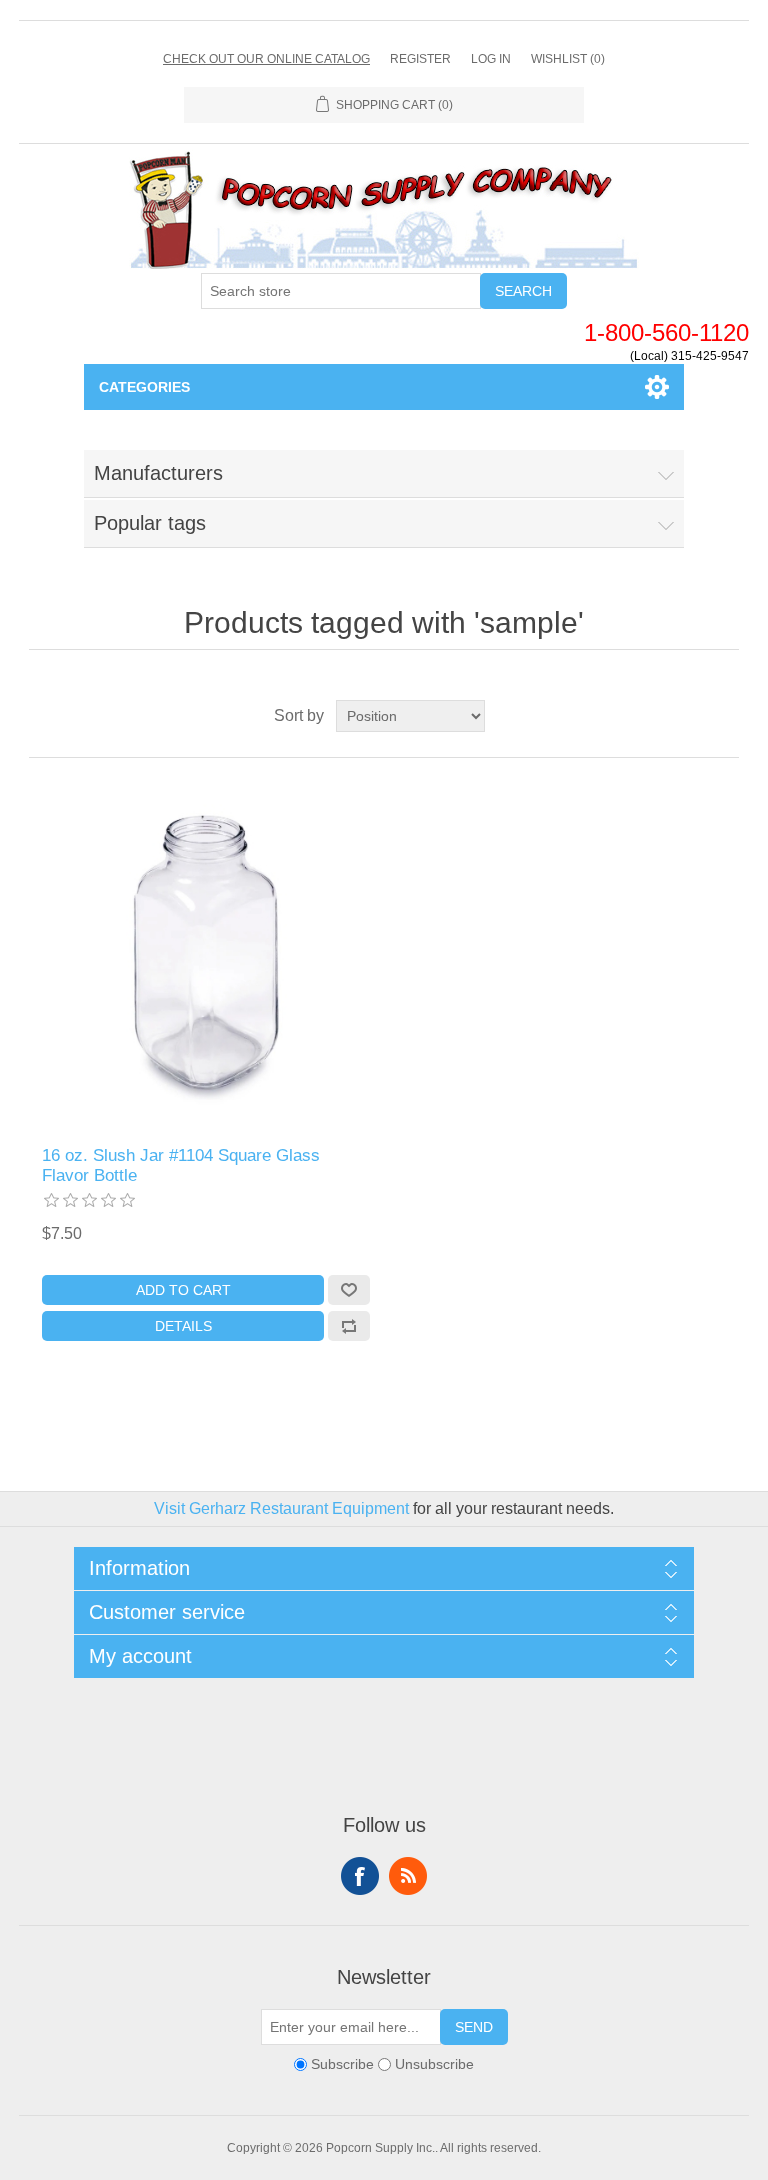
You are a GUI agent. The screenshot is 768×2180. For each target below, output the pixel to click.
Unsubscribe (434, 2064)
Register (420, 59)
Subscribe (342, 2064)
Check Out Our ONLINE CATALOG (266, 59)
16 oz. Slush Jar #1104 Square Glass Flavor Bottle (181, 1165)
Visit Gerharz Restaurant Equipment (281, 1508)
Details (183, 1326)
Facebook (360, 1876)
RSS (408, 1876)
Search (523, 291)
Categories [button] (144, 387)
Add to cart (183, 1290)
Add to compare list (349, 1326)
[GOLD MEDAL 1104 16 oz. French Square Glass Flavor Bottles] (206, 952)
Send (474, 2027)
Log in (491, 59)
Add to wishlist (349, 1290)
